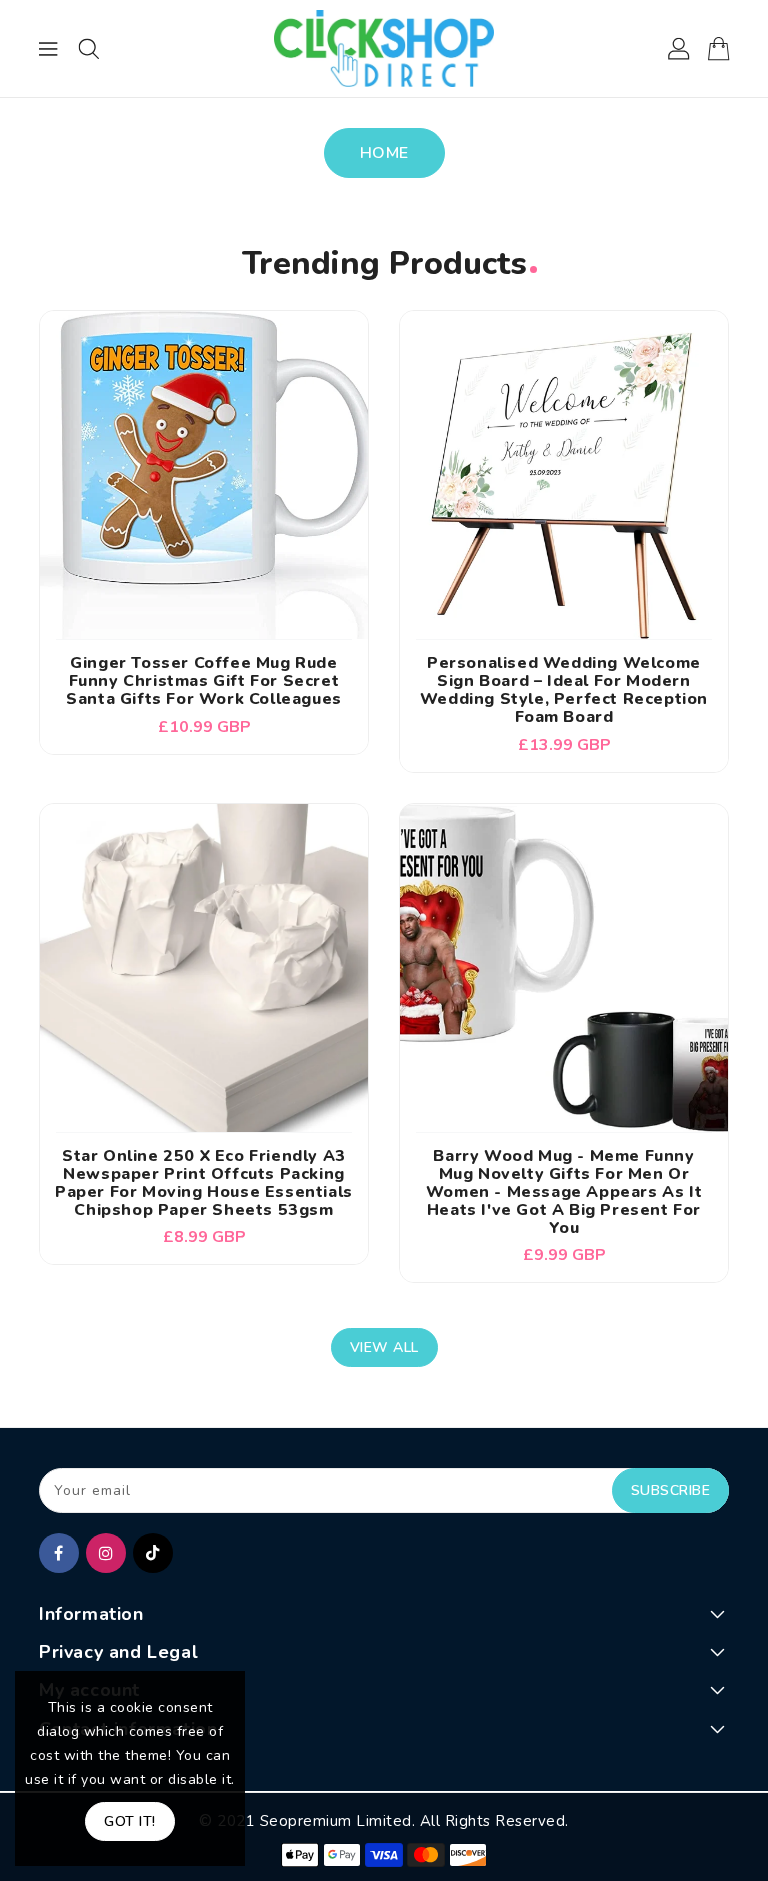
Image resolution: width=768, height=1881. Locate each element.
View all (384, 1347)
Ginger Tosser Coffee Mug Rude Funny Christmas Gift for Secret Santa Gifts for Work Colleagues (204, 681)
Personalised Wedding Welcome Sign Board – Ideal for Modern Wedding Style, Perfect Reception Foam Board (564, 690)
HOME (384, 153)
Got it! (130, 1821)
